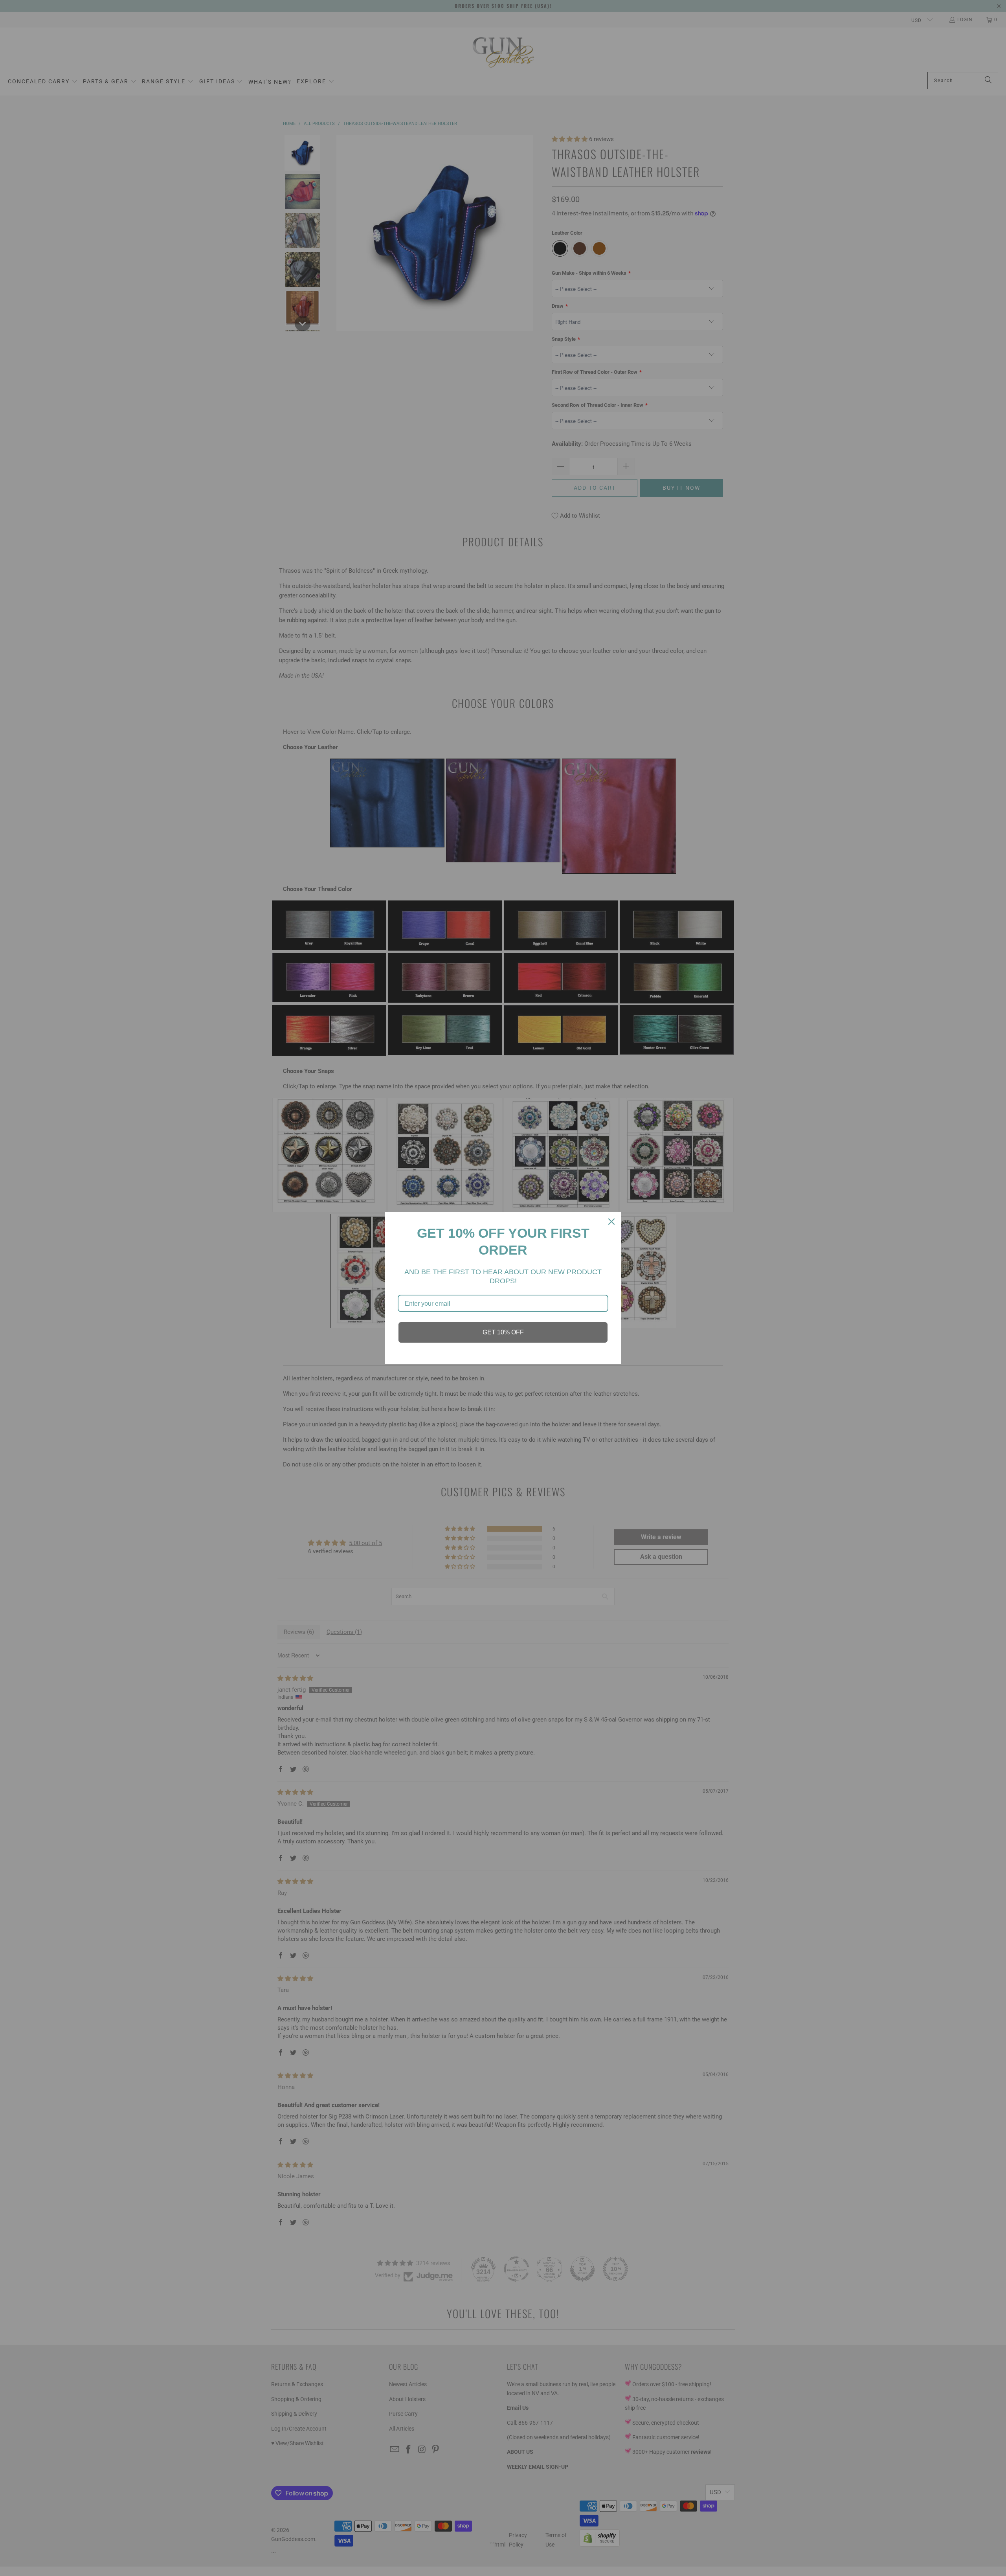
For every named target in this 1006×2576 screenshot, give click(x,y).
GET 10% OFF (503, 1332)
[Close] (611, 1222)
